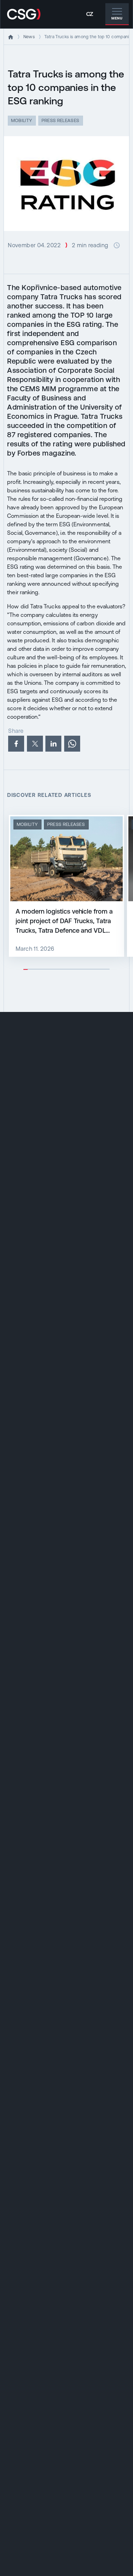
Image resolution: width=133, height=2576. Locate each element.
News (29, 37)
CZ (90, 14)
